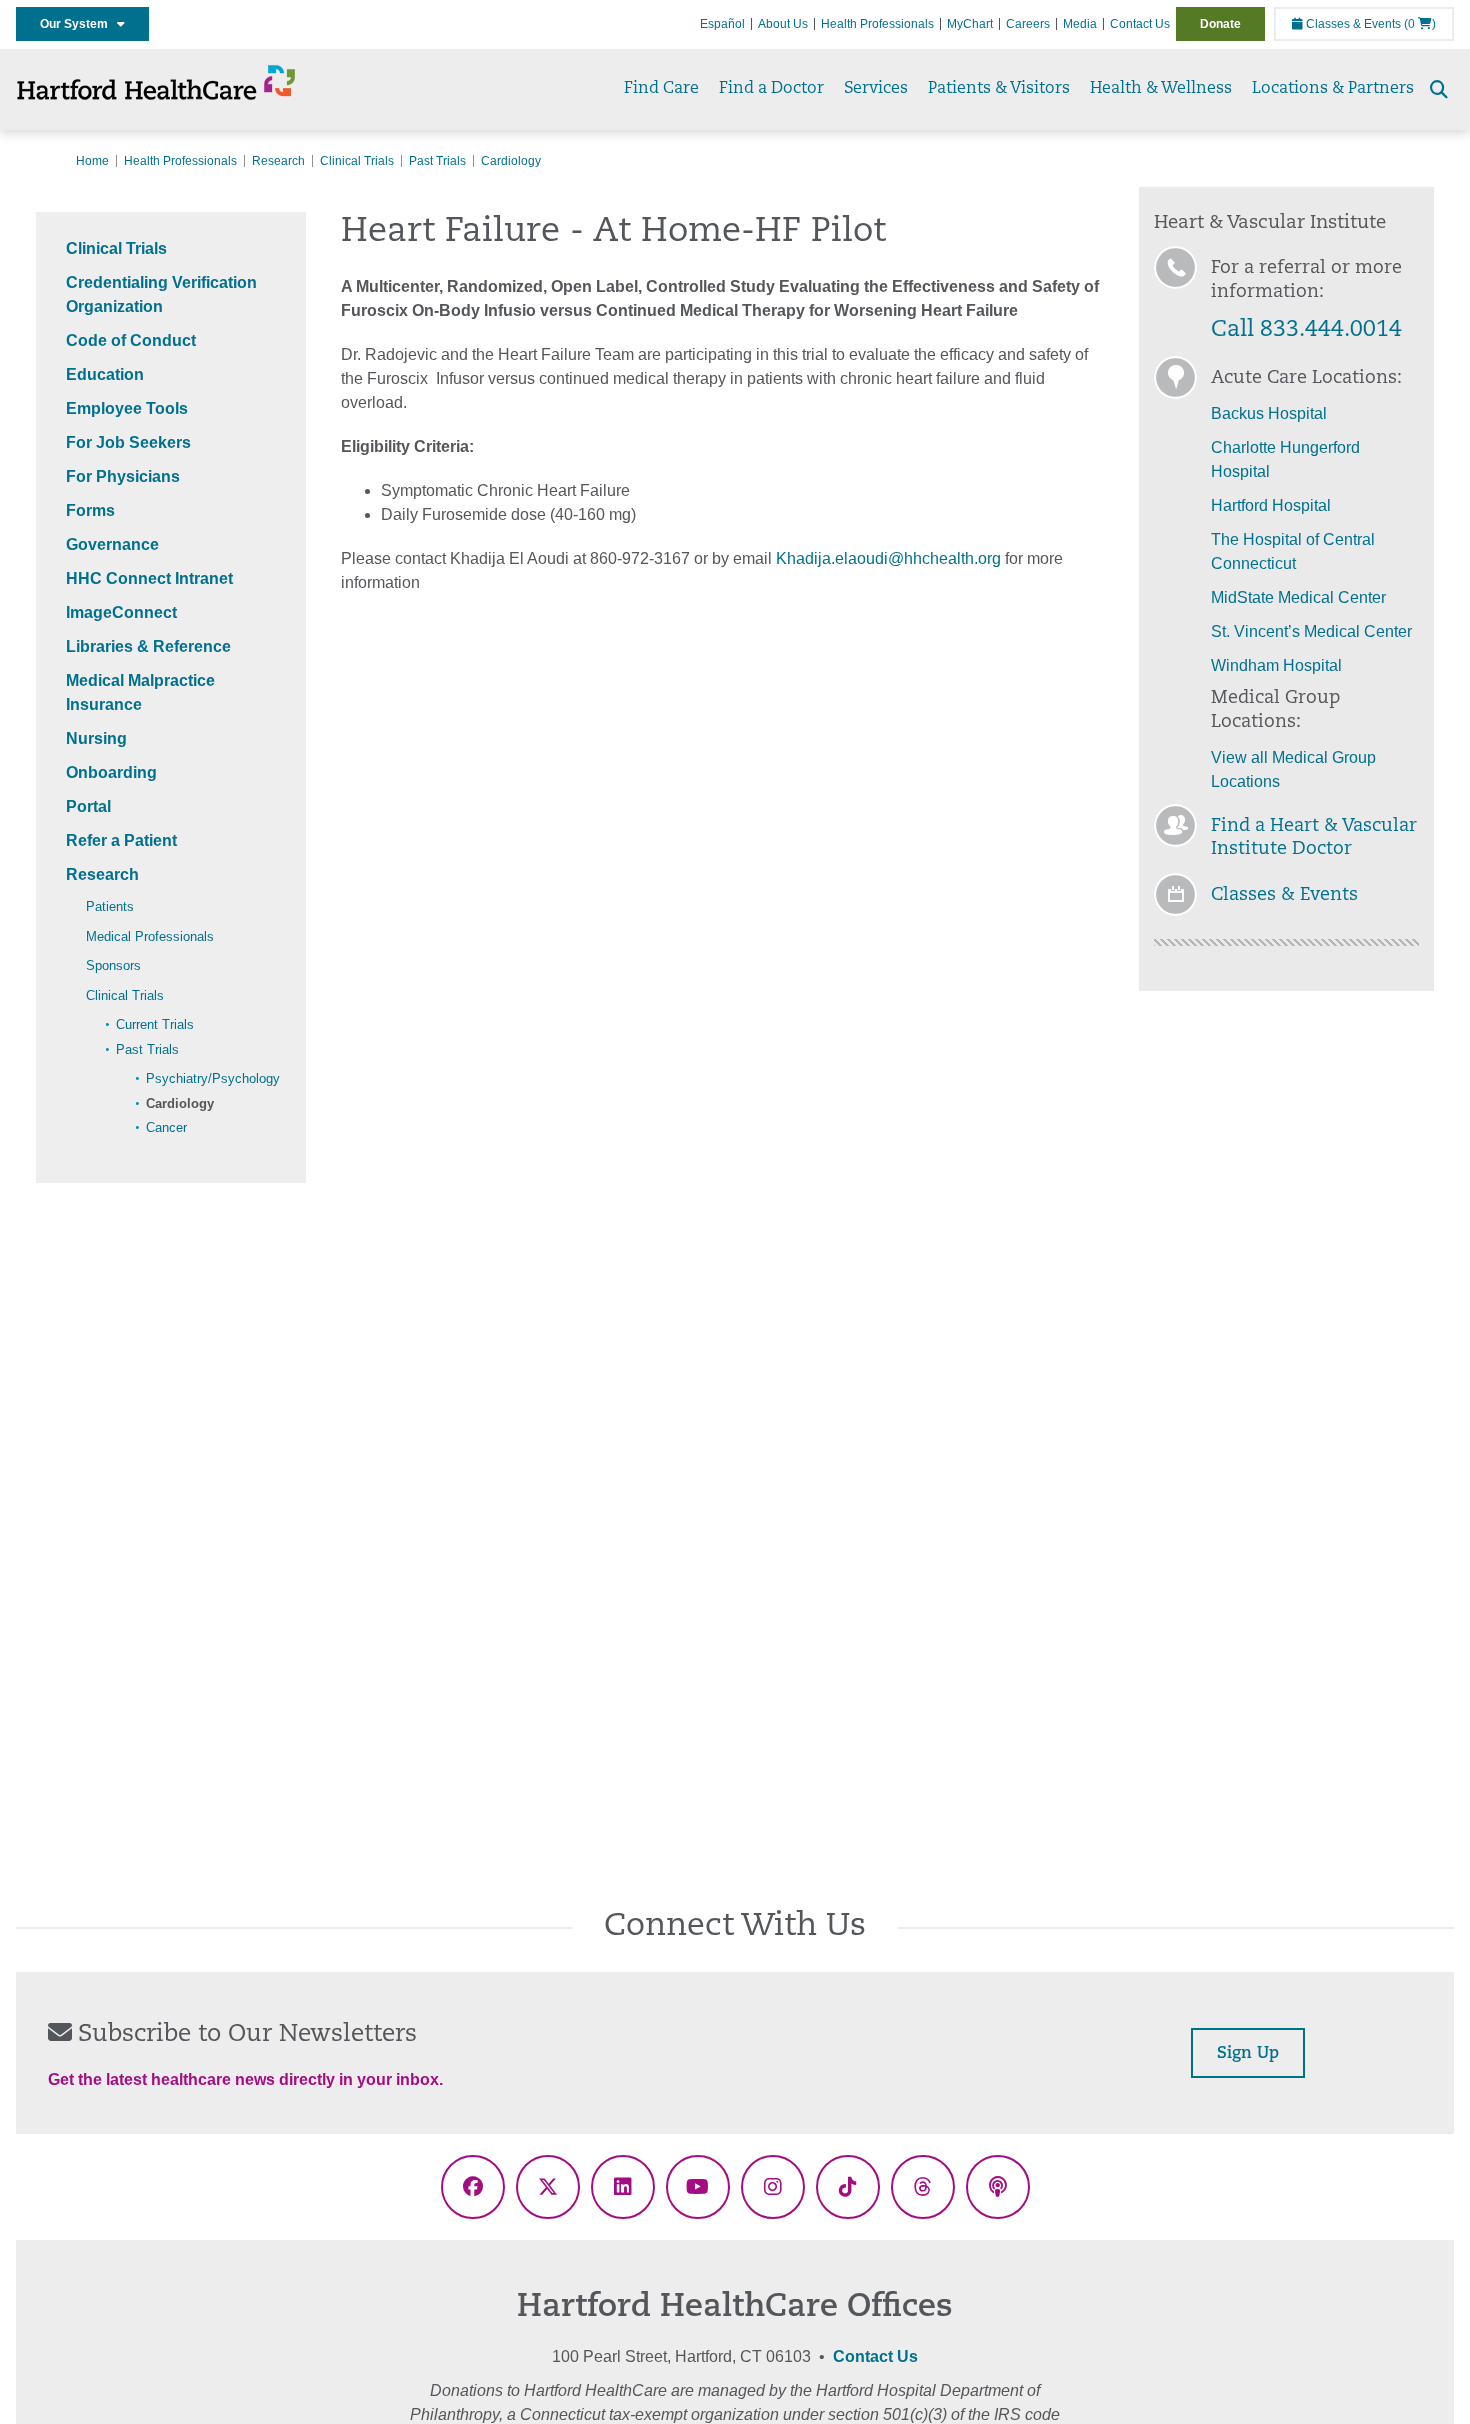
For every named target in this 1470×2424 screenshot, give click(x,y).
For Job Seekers (128, 442)
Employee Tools (127, 408)
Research (278, 161)
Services (876, 89)
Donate (1220, 24)
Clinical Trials (357, 161)
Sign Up (1248, 2054)
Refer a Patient (121, 840)
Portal (88, 806)
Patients (110, 906)
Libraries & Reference (148, 646)
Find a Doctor (771, 89)
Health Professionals (877, 24)
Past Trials (437, 161)
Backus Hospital (1269, 413)
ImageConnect (121, 612)
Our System (78, 24)
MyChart (970, 24)
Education (105, 374)
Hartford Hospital (1271, 505)
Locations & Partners (1333, 89)
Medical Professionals (150, 936)
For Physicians (123, 476)
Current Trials (155, 1024)
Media (1080, 24)
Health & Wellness (1161, 89)
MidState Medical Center (1298, 597)
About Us (783, 24)
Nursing (96, 738)
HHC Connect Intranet (149, 578)
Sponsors (113, 965)
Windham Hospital (1276, 665)
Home (92, 161)
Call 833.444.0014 (1306, 330)
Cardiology (180, 1103)
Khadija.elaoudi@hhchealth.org (888, 558)
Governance (112, 544)
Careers (1028, 24)
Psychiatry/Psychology (213, 1078)
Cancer (166, 1127)
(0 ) (1420, 24)
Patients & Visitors (999, 89)
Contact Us (1140, 24)
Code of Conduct (131, 340)
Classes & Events (1352, 24)
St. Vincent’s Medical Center (1311, 631)
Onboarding (111, 772)
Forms (90, 510)
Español (722, 24)
